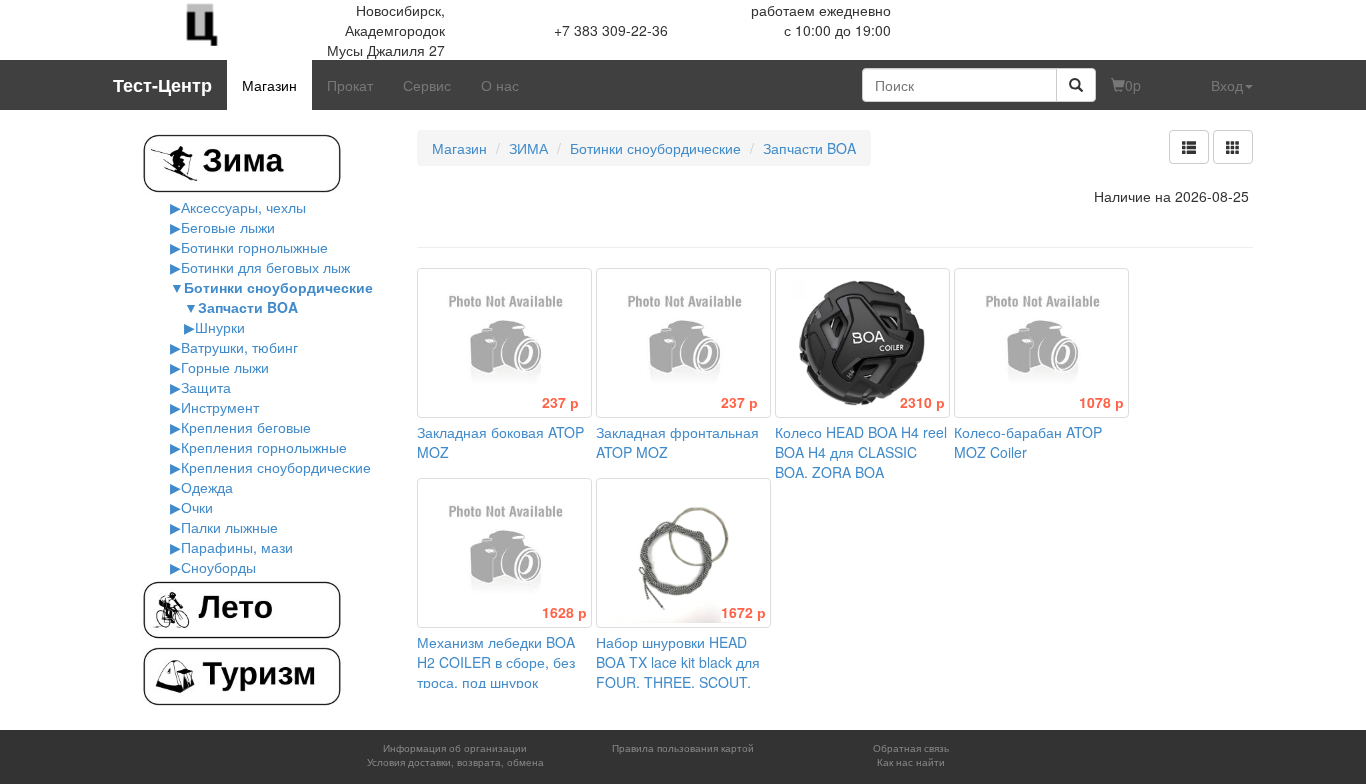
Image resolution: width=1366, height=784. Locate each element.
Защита (206, 387)
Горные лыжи (225, 367)
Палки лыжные (229, 527)
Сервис (427, 85)
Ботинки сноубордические (278, 287)
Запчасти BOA (248, 307)
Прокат (350, 85)
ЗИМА (528, 148)
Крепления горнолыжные (264, 447)
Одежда (207, 487)
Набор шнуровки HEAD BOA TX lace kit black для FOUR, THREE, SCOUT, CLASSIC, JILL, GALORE (681, 662)
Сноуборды (218, 567)
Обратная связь (911, 748)
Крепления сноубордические (276, 467)
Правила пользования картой (683, 748)
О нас (500, 85)
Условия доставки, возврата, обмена (455, 762)
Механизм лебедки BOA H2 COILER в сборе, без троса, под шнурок (502, 652)
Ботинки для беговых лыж (265, 267)
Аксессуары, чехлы (243, 207)
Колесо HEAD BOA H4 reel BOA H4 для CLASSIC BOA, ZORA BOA (861, 442)
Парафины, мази (237, 547)
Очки (197, 507)
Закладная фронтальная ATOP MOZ (677, 432)
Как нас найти (911, 762)
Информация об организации (455, 748)
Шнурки (220, 327)
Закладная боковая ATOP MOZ (500, 432)
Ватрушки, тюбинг (239, 347)
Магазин (269, 85)
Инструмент (220, 407)
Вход (1227, 85)
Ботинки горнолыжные (254, 247)
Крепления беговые (246, 427)
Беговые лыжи (228, 227)
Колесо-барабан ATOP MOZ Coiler (1039, 432)
